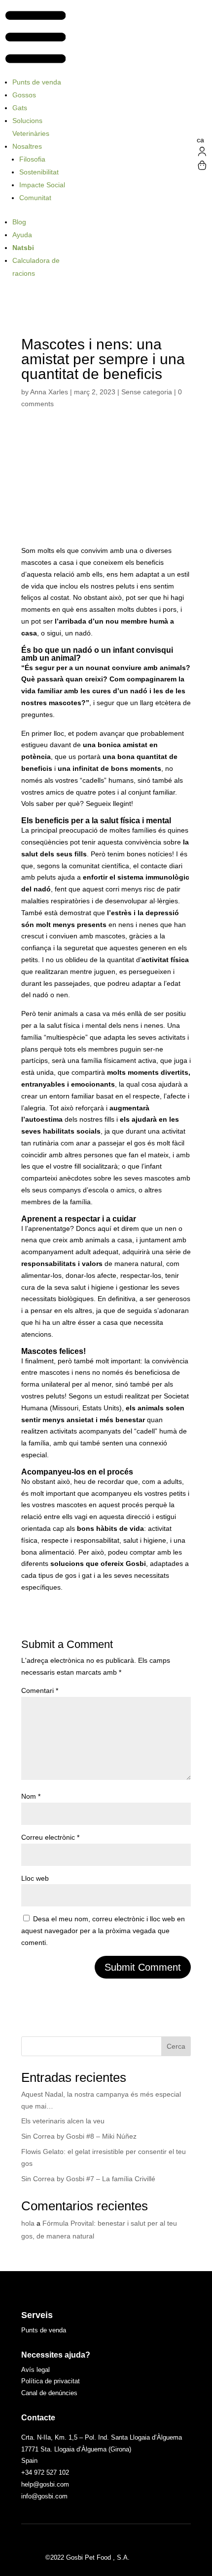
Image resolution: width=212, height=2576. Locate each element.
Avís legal (35, 2370)
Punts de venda (37, 82)
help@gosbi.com (45, 2484)
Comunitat (35, 198)
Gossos (24, 95)
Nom (31, 1796)
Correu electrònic (50, 1837)
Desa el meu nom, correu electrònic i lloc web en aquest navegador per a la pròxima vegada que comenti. (103, 1931)
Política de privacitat (51, 2381)
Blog (19, 222)
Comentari (40, 1690)
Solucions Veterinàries (31, 127)
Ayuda (22, 235)
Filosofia (32, 159)
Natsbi (23, 248)
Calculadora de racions (36, 267)
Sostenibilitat (39, 172)
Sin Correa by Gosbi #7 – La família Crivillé (88, 2179)
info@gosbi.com (44, 2496)
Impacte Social (42, 185)
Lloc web (35, 1878)
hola (28, 2223)
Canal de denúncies (49, 2393)
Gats (20, 108)
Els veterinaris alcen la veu (63, 2121)
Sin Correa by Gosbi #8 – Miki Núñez (79, 2136)
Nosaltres (27, 146)
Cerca (176, 2046)
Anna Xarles (49, 392)
